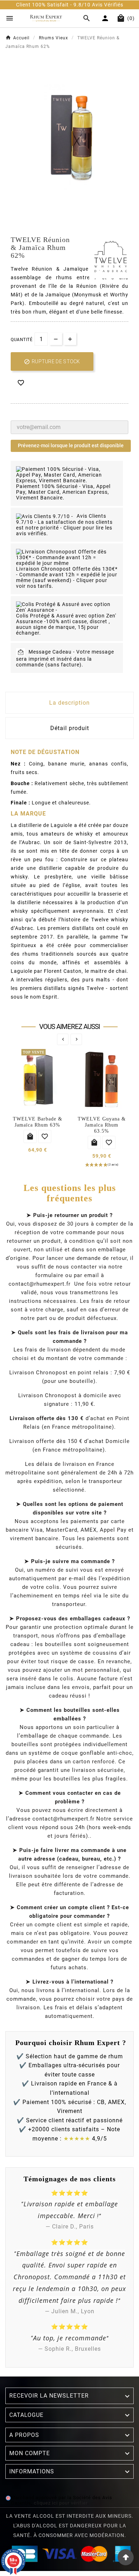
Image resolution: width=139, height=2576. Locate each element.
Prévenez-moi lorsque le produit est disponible (71, 445)
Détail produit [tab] (70, 728)
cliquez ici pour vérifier (61, 2503)
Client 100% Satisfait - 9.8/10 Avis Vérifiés (62, 5)
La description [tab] (69, 703)
